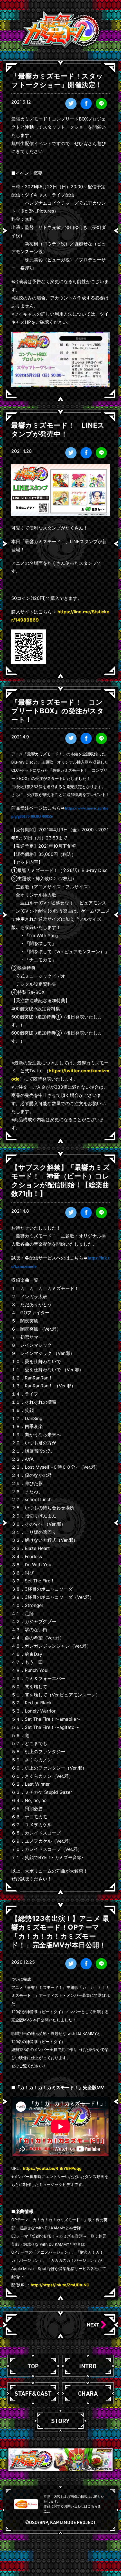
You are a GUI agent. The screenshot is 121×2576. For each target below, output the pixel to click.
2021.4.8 (20, 1211)
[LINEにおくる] (101, 104)
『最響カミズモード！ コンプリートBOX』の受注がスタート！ (58, 711)
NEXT (94, 2325)
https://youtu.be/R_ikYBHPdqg (52, 2168)
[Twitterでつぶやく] (71, 104)
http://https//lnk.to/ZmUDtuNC (60, 2285)
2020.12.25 (23, 1962)
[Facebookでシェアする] (86, 104)
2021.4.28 (22, 451)
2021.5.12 (21, 102)
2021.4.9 (20, 737)
